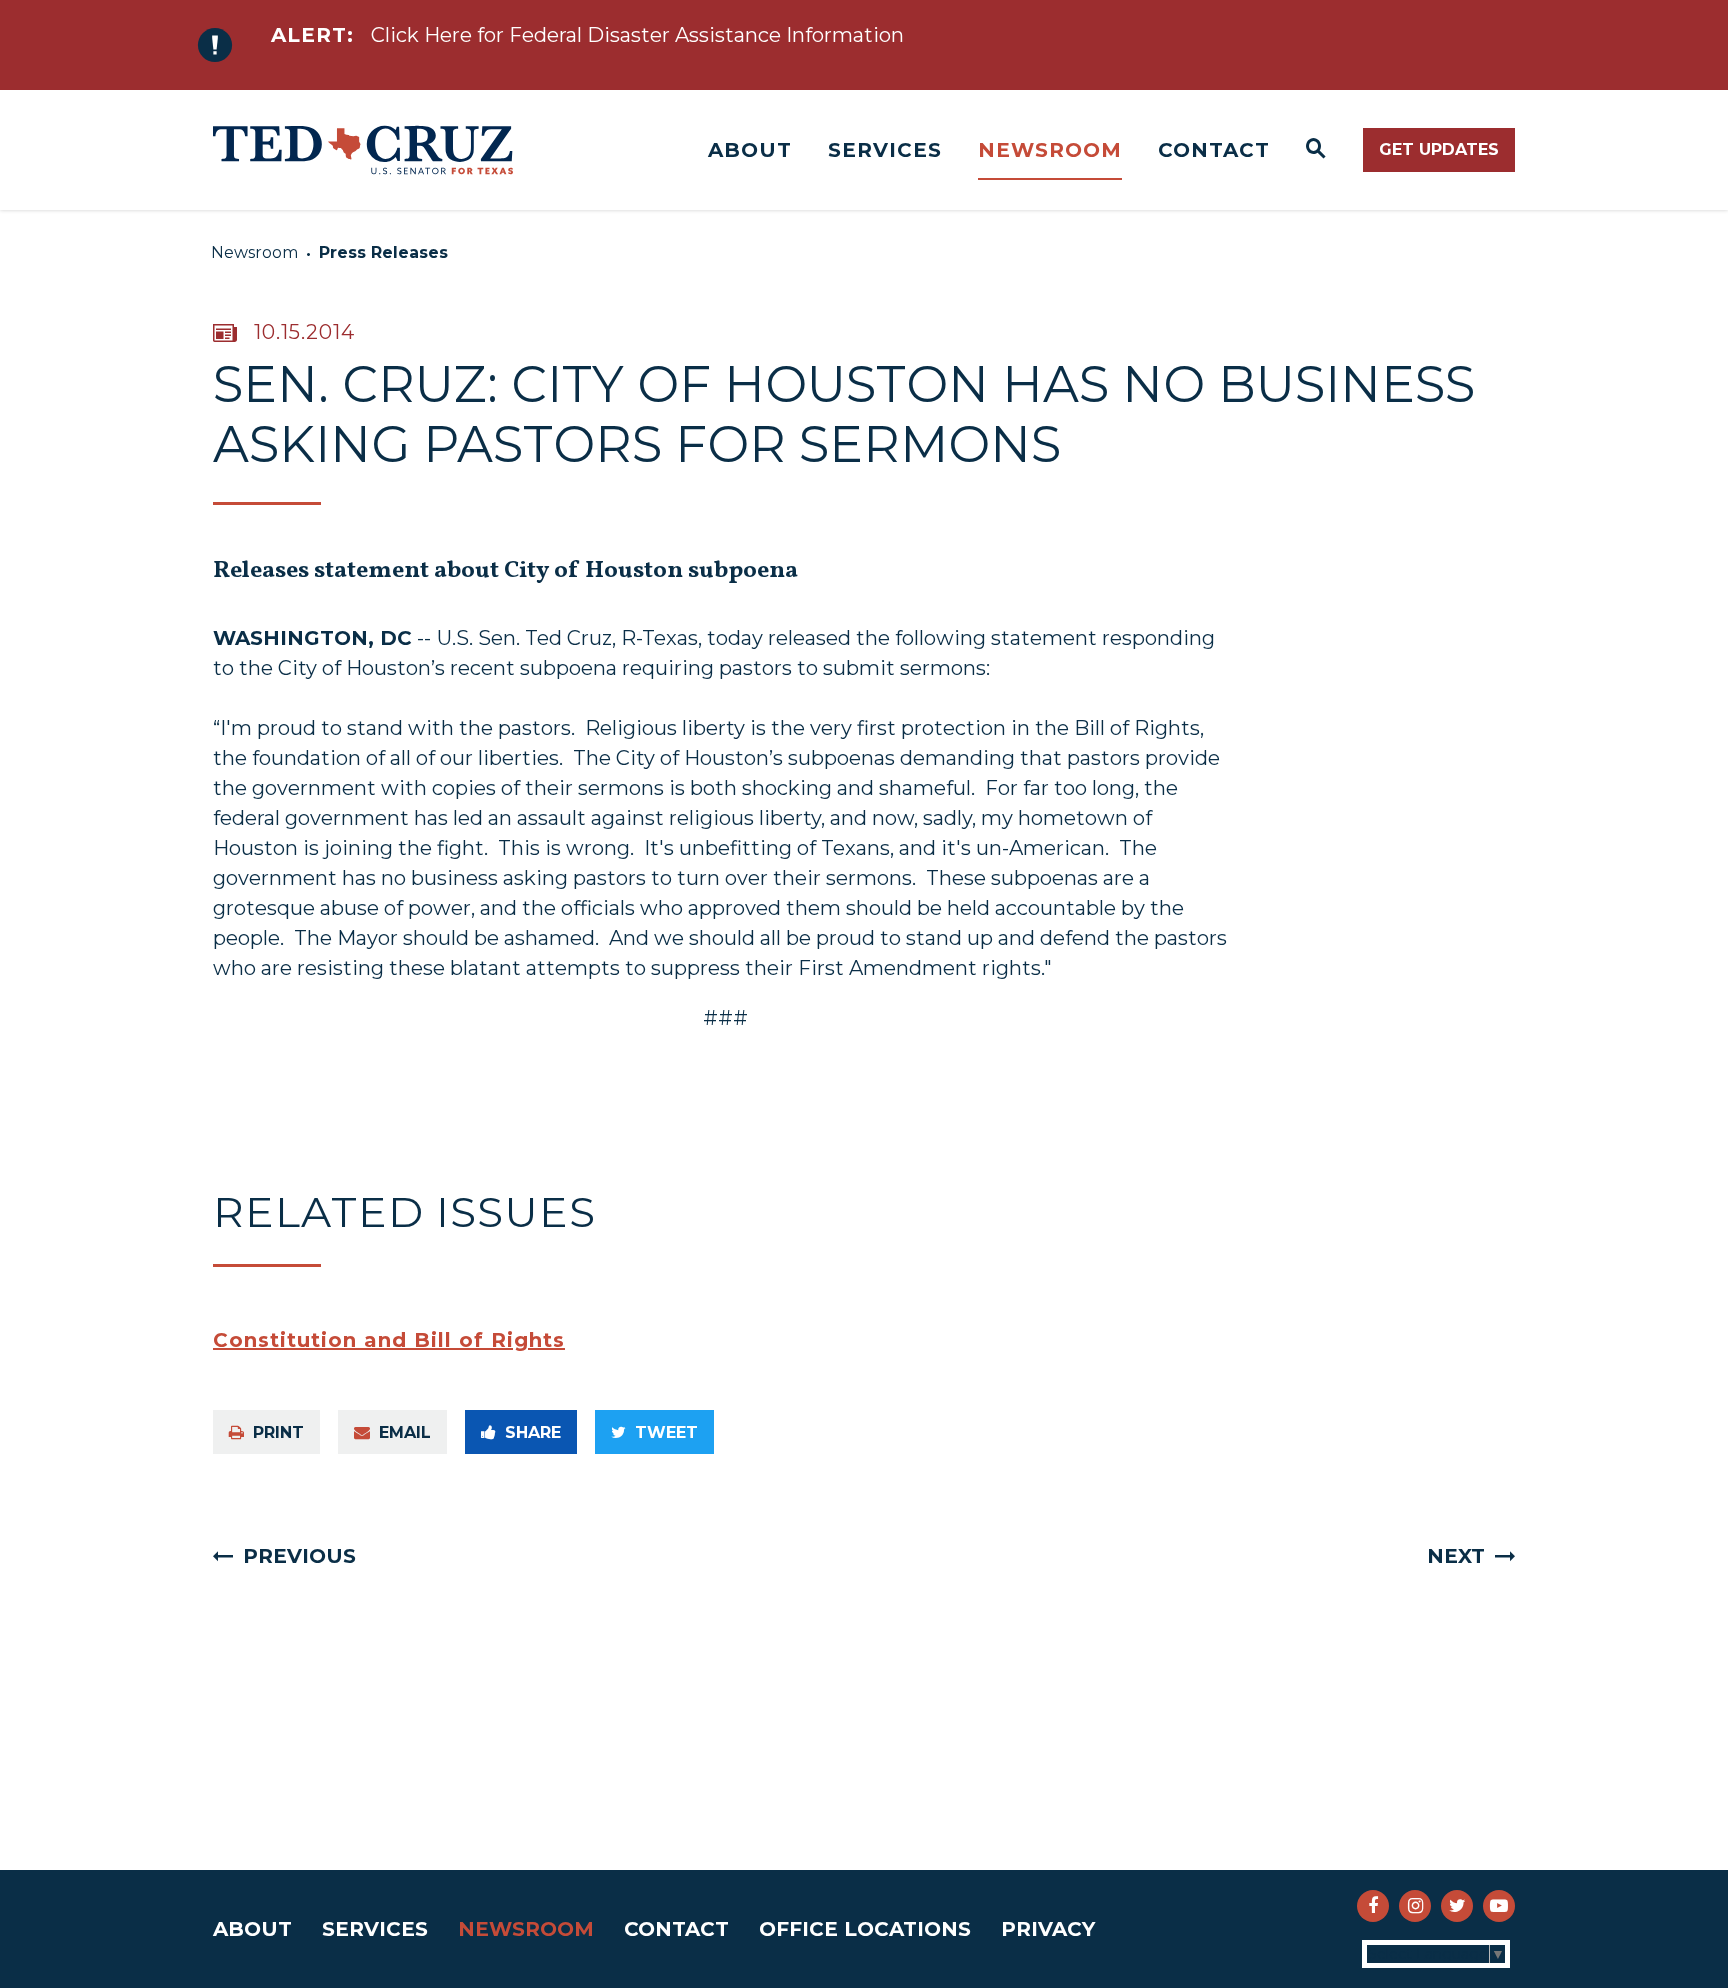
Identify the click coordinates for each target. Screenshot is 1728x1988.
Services (885, 150)
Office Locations (865, 1929)
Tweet (666, 1432)
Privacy (1048, 1929)
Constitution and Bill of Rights (389, 1340)
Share (533, 1432)
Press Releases (383, 252)
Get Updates (1439, 149)
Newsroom (1050, 150)
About (750, 150)
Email (405, 1432)
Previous (299, 1556)
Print (278, 1432)
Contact (1214, 150)
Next (1456, 1556)
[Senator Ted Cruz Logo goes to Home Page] (363, 150)
